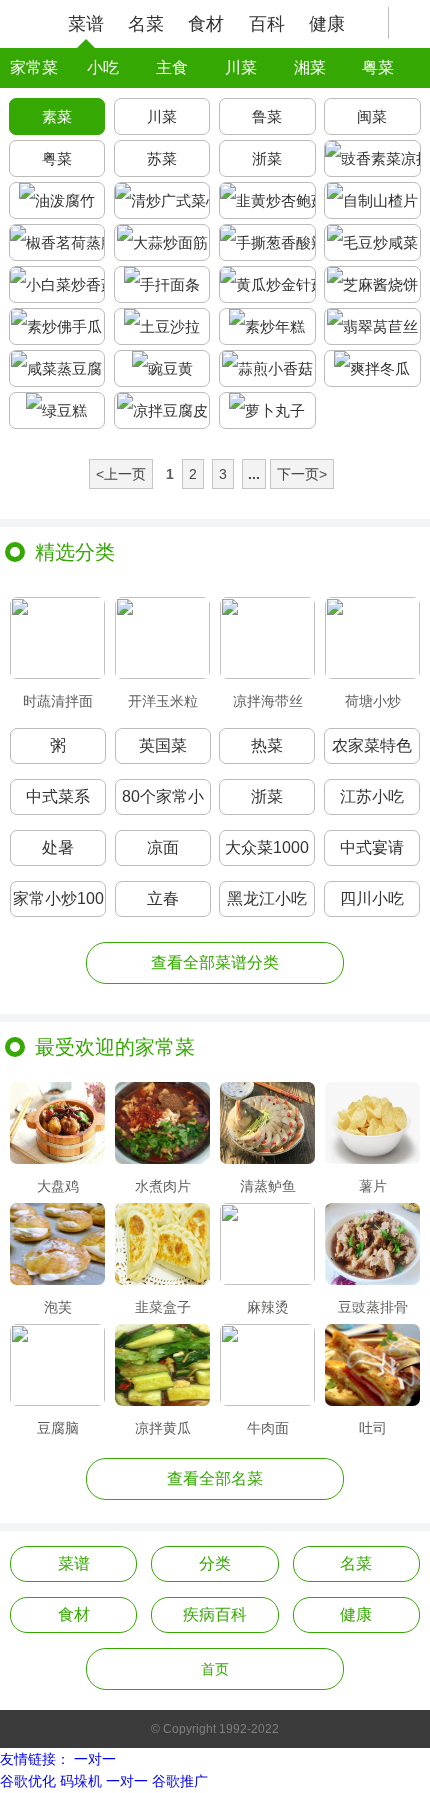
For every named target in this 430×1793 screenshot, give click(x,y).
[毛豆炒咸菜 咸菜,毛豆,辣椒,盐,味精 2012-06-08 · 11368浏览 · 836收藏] (372, 242)
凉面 (163, 847)
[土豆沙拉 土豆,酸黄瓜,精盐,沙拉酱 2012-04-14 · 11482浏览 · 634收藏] (162, 326)
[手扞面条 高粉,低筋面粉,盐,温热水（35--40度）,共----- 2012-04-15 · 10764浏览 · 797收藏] (162, 284)
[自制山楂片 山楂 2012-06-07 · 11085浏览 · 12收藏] (372, 200)
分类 (215, 1563)
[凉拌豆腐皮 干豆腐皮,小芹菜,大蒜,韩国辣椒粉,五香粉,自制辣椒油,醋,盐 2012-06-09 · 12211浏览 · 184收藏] (162, 410)
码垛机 (81, 1781)
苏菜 (162, 158)
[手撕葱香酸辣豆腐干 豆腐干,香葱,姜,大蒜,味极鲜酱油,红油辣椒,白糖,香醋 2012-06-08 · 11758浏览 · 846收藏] (267, 242)
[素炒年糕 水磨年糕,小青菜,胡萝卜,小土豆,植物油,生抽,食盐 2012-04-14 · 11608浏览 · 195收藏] (267, 326)
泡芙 (58, 1306)
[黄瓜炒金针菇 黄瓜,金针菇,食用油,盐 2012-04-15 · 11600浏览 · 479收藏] (267, 284)
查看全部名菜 (215, 1478)
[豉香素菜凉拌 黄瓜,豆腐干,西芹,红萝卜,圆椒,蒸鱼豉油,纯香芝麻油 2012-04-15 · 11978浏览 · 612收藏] (372, 158)
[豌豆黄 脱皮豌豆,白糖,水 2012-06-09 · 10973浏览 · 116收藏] (162, 368)
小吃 (103, 67)
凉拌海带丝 (268, 700)
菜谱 (86, 24)
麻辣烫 (268, 1306)
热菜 (267, 745)
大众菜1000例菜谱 (267, 852)
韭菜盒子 (163, 1306)
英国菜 (163, 745)
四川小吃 (372, 898)
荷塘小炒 (373, 700)
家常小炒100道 (58, 903)
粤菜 (378, 67)
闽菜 (372, 116)
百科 (267, 24)
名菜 (146, 24)
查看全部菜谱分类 (215, 962)
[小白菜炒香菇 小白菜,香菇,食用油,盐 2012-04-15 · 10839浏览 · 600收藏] (57, 284)
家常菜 (34, 67)
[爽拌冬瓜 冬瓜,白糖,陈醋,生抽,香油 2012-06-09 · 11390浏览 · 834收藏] (372, 368)
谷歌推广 (180, 1781)
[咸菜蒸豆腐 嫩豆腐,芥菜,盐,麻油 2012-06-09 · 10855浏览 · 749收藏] (57, 368)
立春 (163, 898)
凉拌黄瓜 (163, 1427)
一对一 (95, 1759)
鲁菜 (267, 116)
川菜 (241, 67)
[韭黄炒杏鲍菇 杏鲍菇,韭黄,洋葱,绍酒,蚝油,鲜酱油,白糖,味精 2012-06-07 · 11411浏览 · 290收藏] (267, 200)
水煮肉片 (163, 1185)
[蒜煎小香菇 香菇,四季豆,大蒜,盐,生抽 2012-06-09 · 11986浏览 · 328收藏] (267, 368)
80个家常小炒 (163, 801)
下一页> (302, 474)
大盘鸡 (58, 1185)
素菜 (57, 116)
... (254, 474)
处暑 (58, 847)
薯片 (373, 1185)
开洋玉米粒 (163, 700)
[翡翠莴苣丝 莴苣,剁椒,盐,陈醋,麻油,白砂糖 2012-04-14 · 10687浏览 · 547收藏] (372, 326)
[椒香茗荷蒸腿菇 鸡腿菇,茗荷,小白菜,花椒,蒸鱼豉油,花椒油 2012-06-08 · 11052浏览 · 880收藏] (57, 242)
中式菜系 (58, 796)
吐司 (373, 1427)
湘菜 (310, 67)
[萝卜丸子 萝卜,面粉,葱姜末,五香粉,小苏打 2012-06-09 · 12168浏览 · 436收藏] (267, 410)
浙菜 (267, 158)
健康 (327, 24)
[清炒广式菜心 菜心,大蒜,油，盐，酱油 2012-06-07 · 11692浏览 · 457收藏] (162, 200)
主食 (172, 67)
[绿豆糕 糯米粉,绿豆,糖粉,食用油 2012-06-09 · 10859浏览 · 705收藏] (57, 410)
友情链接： (35, 1759)
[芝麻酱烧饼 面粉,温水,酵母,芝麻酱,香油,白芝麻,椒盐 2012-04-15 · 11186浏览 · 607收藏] (372, 284)
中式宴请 (372, 847)
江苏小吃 (372, 796)
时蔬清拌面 (58, 700)
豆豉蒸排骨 (373, 1306)
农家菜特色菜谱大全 (372, 750)
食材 (206, 24)
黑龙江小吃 (267, 898)
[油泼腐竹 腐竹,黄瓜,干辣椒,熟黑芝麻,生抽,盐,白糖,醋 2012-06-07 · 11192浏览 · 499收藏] (57, 200)
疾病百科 (215, 1614)
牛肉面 (268, 1427)
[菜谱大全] (27, 23)
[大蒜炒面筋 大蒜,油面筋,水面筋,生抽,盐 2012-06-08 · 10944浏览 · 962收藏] (162, 242)
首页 (215, 1669)
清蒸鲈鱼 (268, 1185)
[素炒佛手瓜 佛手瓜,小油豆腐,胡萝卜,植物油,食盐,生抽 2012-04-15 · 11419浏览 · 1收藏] (57, 326)
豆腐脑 (58, 1427)
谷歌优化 (28, 1781)
